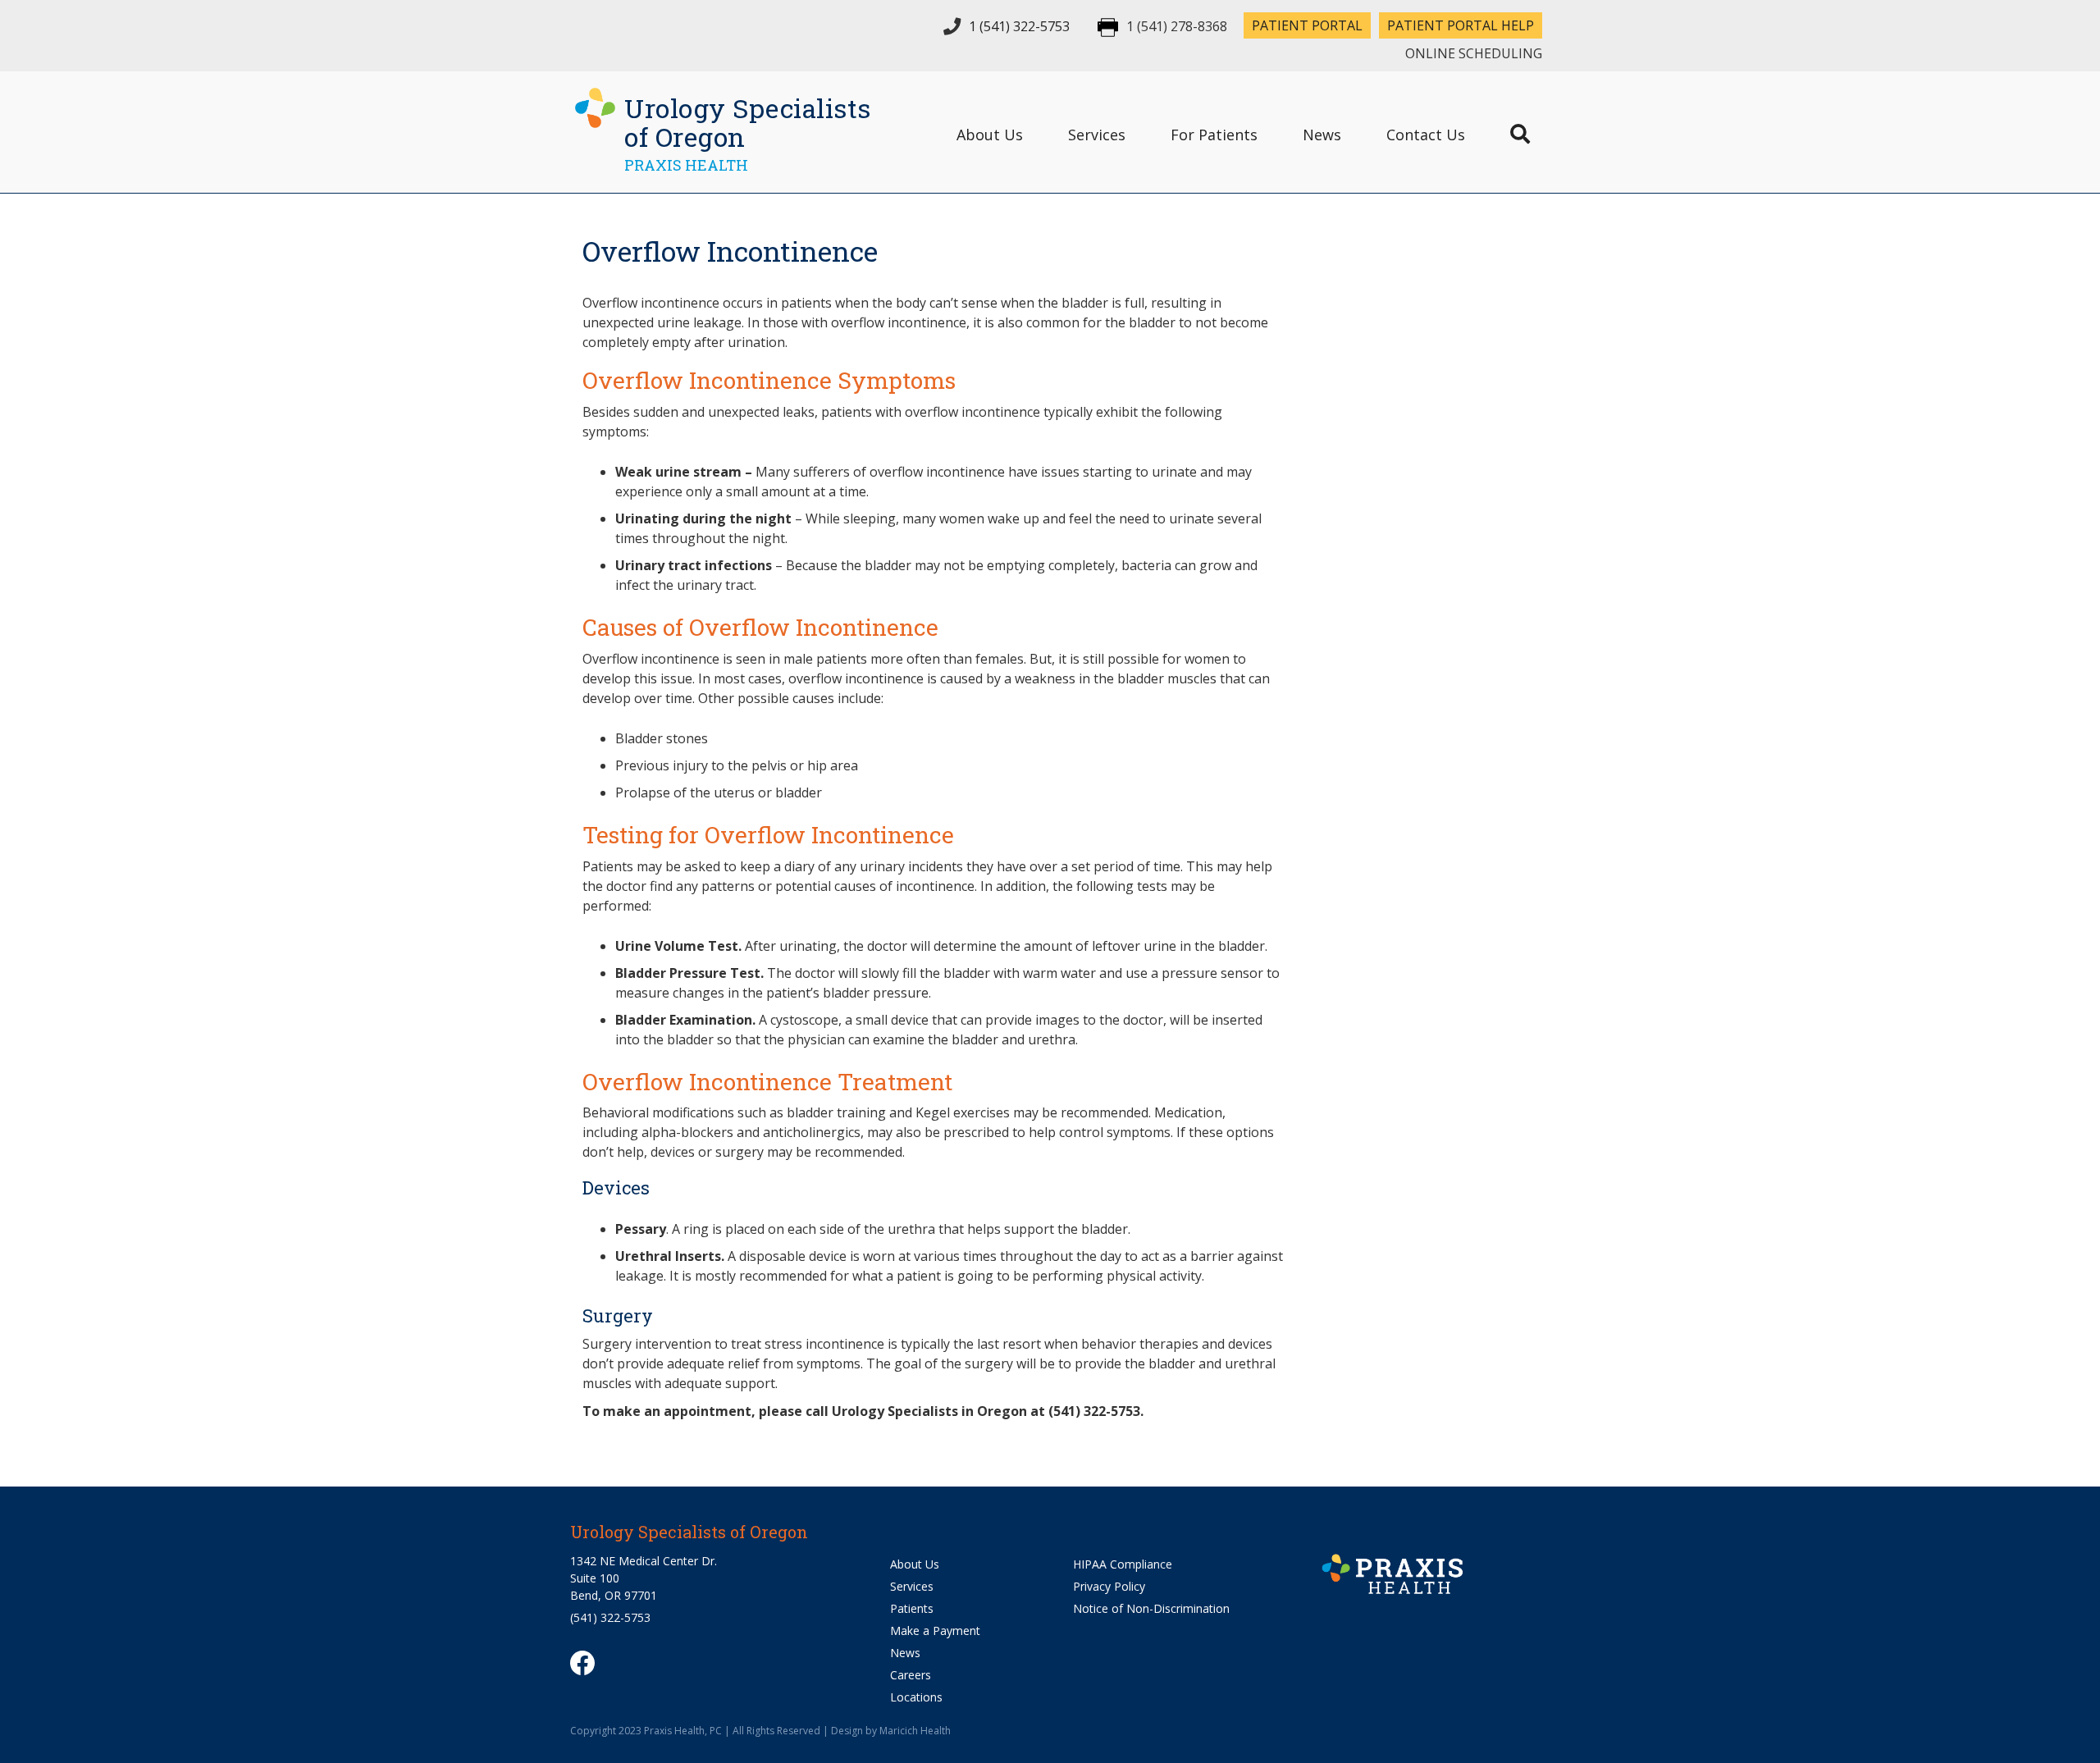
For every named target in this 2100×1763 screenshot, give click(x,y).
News (1322, 135)
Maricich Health (915, 1731)
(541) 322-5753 (610, 1617)
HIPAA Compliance (1123, 1564)
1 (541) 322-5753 (1019, 26)
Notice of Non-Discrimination (1151, 1608)
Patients (912, 1608)
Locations (916, 1697)
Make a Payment (935, 1631)
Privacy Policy (1109, 1586)
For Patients (1214, 135)
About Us (990, 135)
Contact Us (1426, 135)
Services (1097, 135)
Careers (911, 1675)
